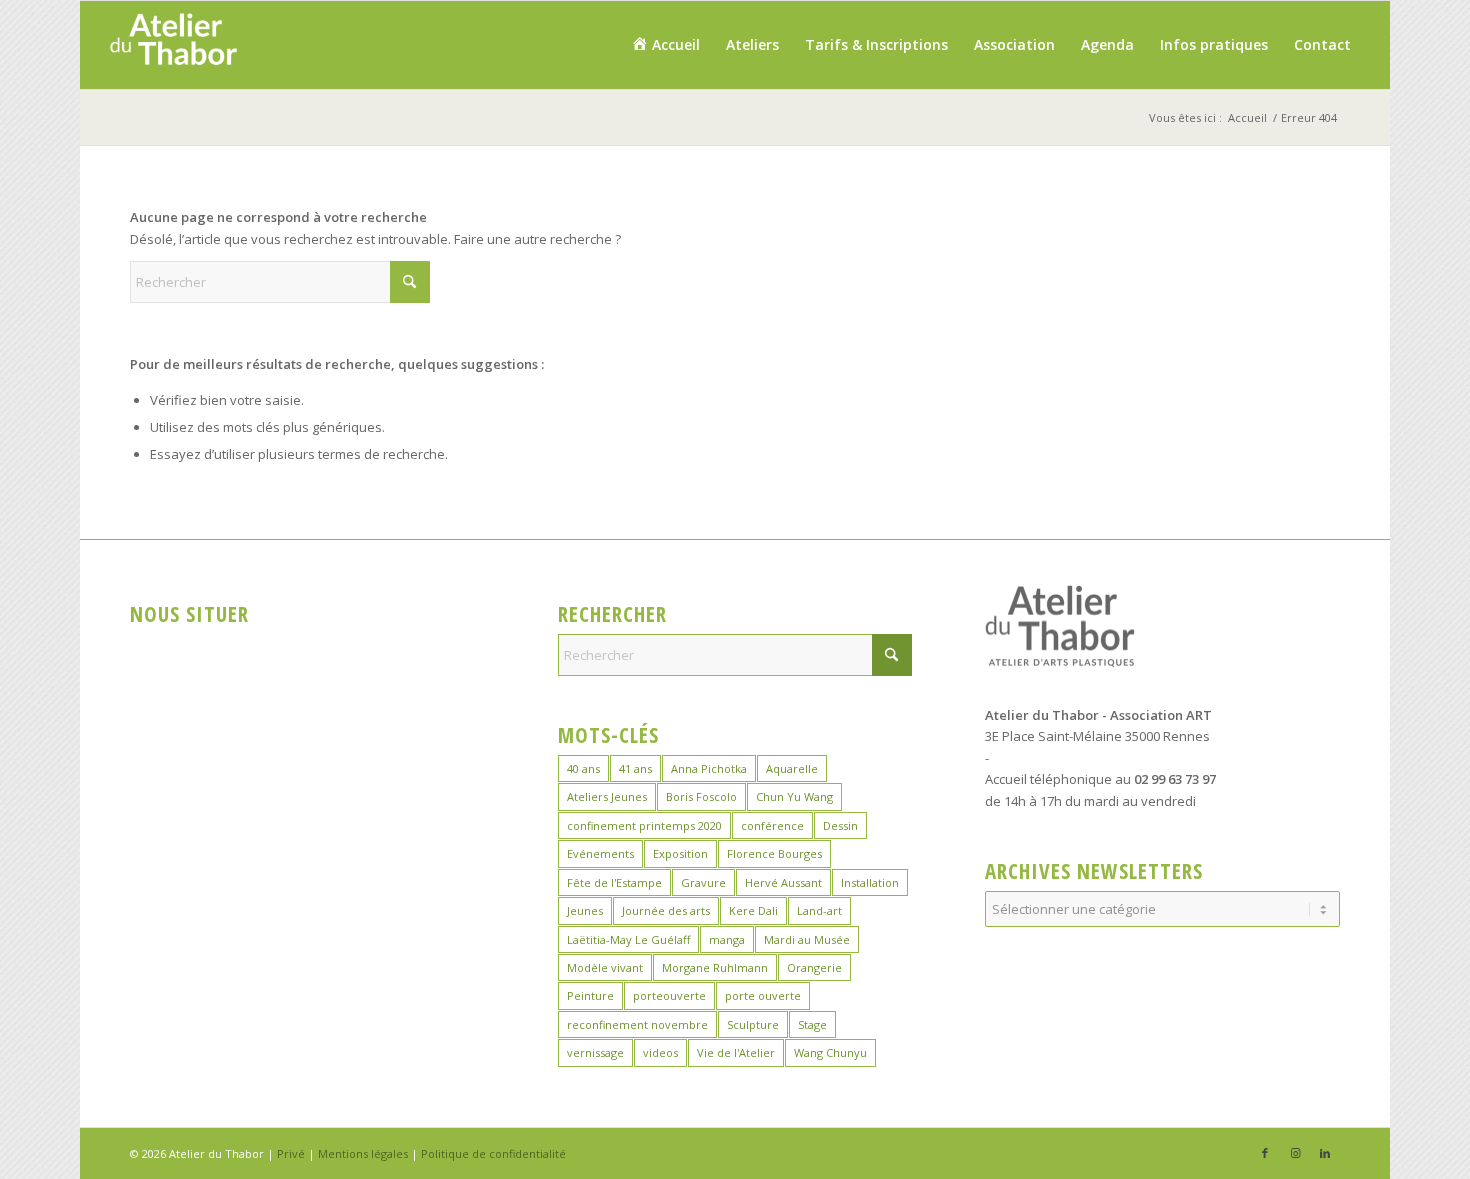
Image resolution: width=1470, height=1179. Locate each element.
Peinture (590, 995)
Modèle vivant (605, 967)
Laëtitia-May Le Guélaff (628, 939)
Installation (870, 882)
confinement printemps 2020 (644, 825)
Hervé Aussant (783, 882)
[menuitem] (665, 45)
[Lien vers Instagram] (1295, 1153)
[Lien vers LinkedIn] (1325, 1153)
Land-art (819, 910)
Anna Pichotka (709, 768)
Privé (291, 1153)
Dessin (840, 825)
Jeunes (585, 910)
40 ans (583, 768)
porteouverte (669, 995)
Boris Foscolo (701, 796)
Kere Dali (753, 910)
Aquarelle (792, 768)
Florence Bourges (774, 853)
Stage (812, 1024)
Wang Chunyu (830, 1052)
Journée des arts (666, 910)
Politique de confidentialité (493, 1153)
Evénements (600, 853)
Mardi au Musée (807, 939)
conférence (772, 825)
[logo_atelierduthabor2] (172, 45)
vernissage (595, 1052)
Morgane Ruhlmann (715, 967)
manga (727, 939)
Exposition (680, 853)
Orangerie (814, 967)
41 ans (635, 768)
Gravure (703, 882)
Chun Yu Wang (794, 796)
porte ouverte (763, 995)
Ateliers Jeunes (607, 796)
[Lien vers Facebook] (1265, 1153)
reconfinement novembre (637, 1024)
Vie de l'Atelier (736, 1052)
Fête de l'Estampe (614, 882)
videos (660, 1052)
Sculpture (753, 1024)
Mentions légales (363, 1153)
